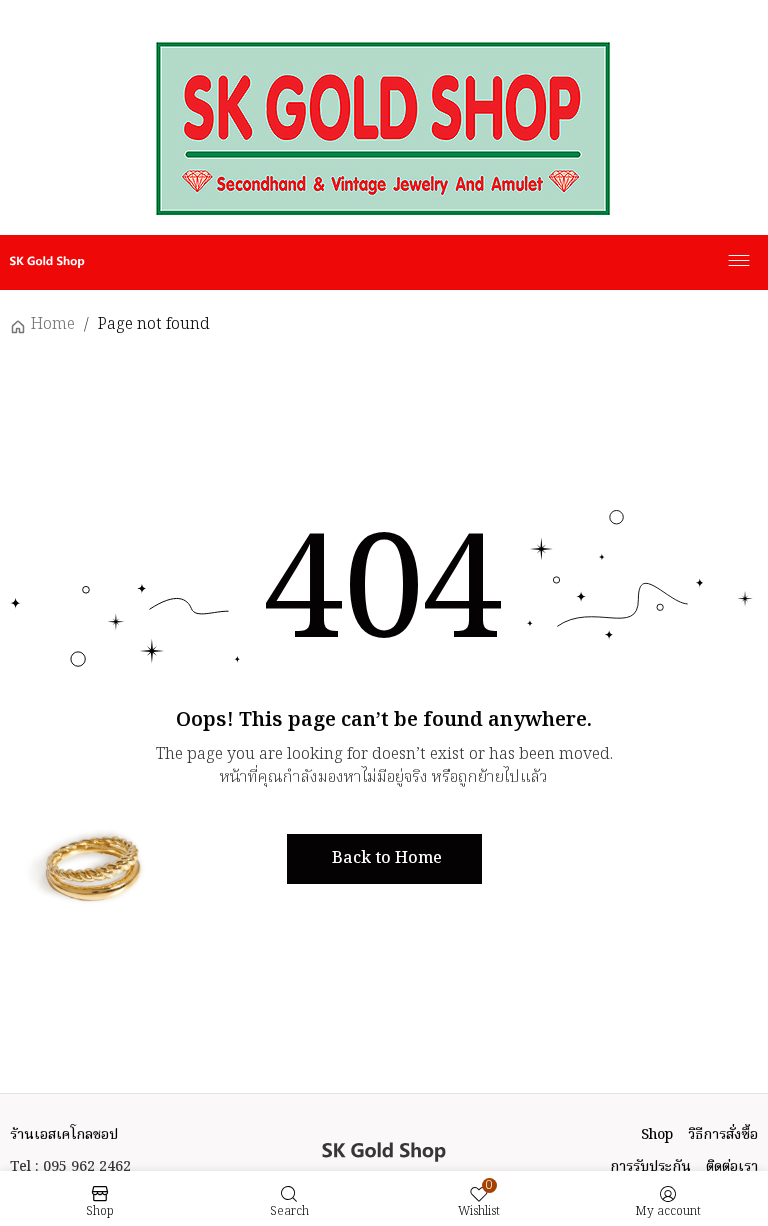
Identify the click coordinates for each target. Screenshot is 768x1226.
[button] (384, 859)
